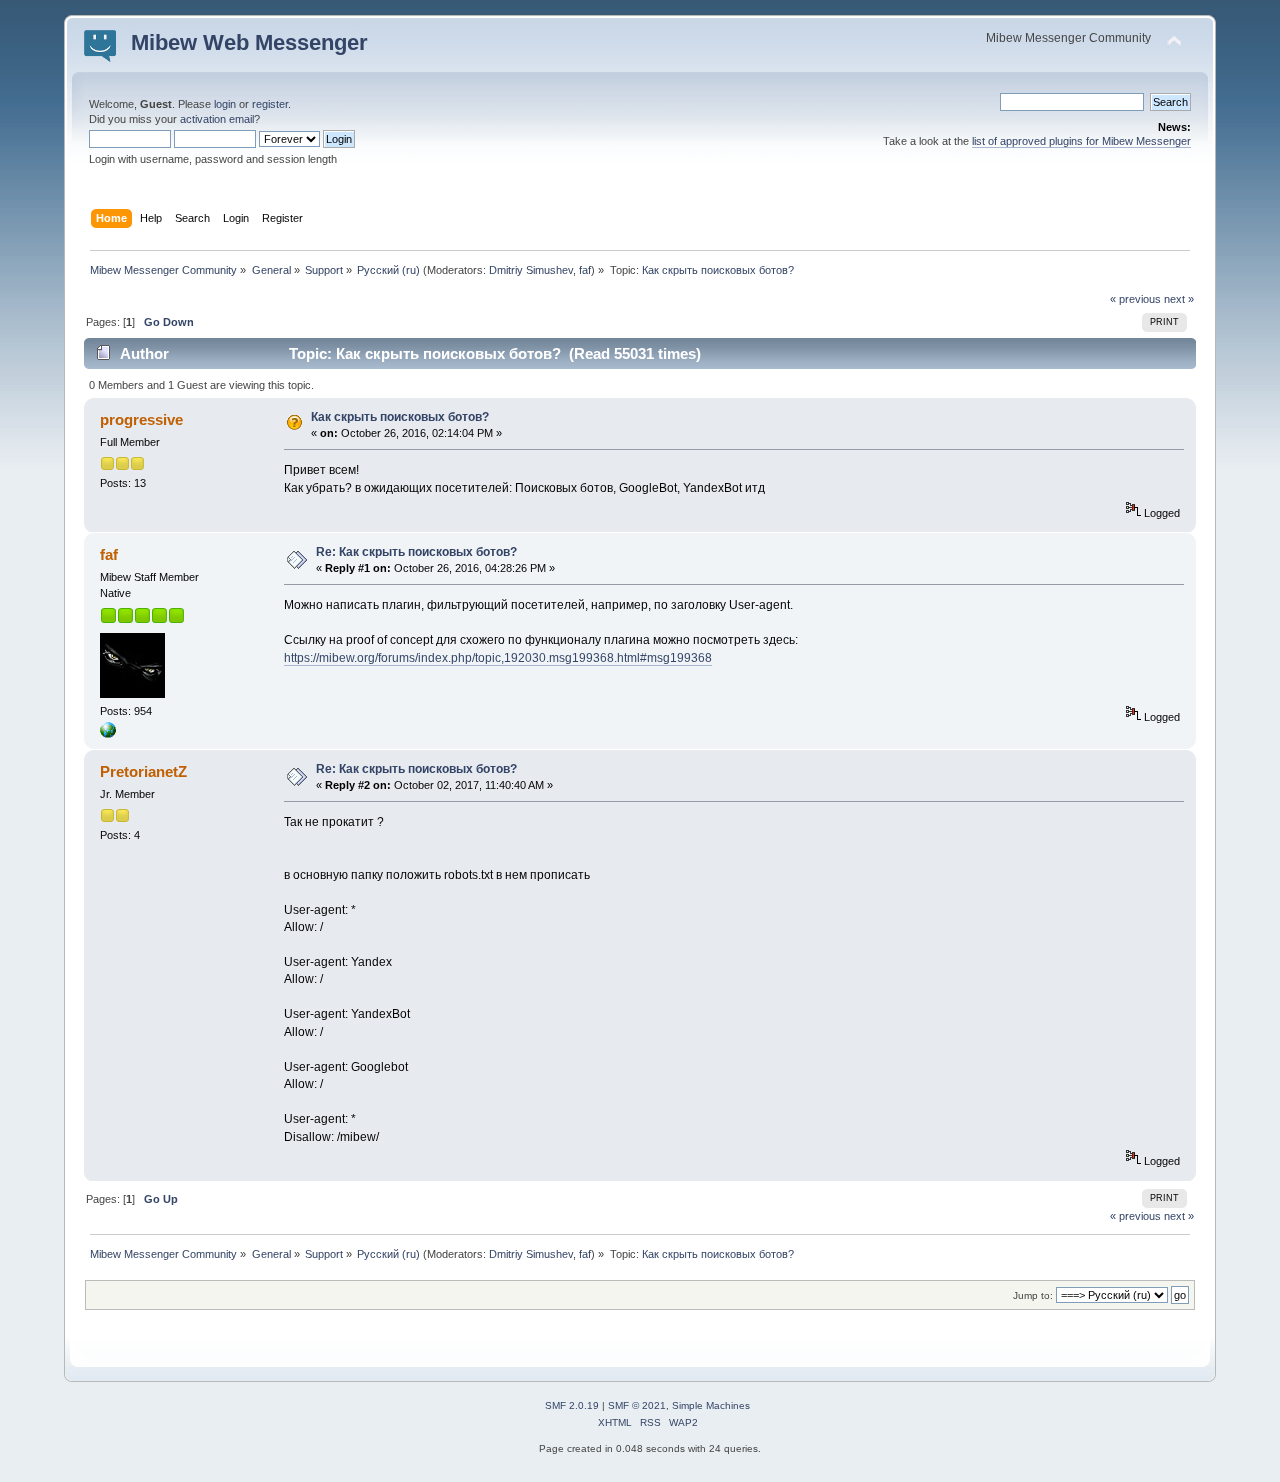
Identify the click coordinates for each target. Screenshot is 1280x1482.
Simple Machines (711, 1405)
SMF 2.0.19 (572, 1405)
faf (585, 270)
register (270, 104)
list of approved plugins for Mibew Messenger (1081, 141)
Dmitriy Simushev (531, 270)
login (225, 104)
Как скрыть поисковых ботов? (400, 417)
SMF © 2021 (637, 1405)
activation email (217, 119)
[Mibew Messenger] (108, 734)
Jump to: (1033, 1295)
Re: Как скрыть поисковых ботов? (416, 552)
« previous (1135, 299)
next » (1179, 299)
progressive (141, 419)
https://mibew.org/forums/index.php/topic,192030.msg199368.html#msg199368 (498, 658)
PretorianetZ (143, 771)
